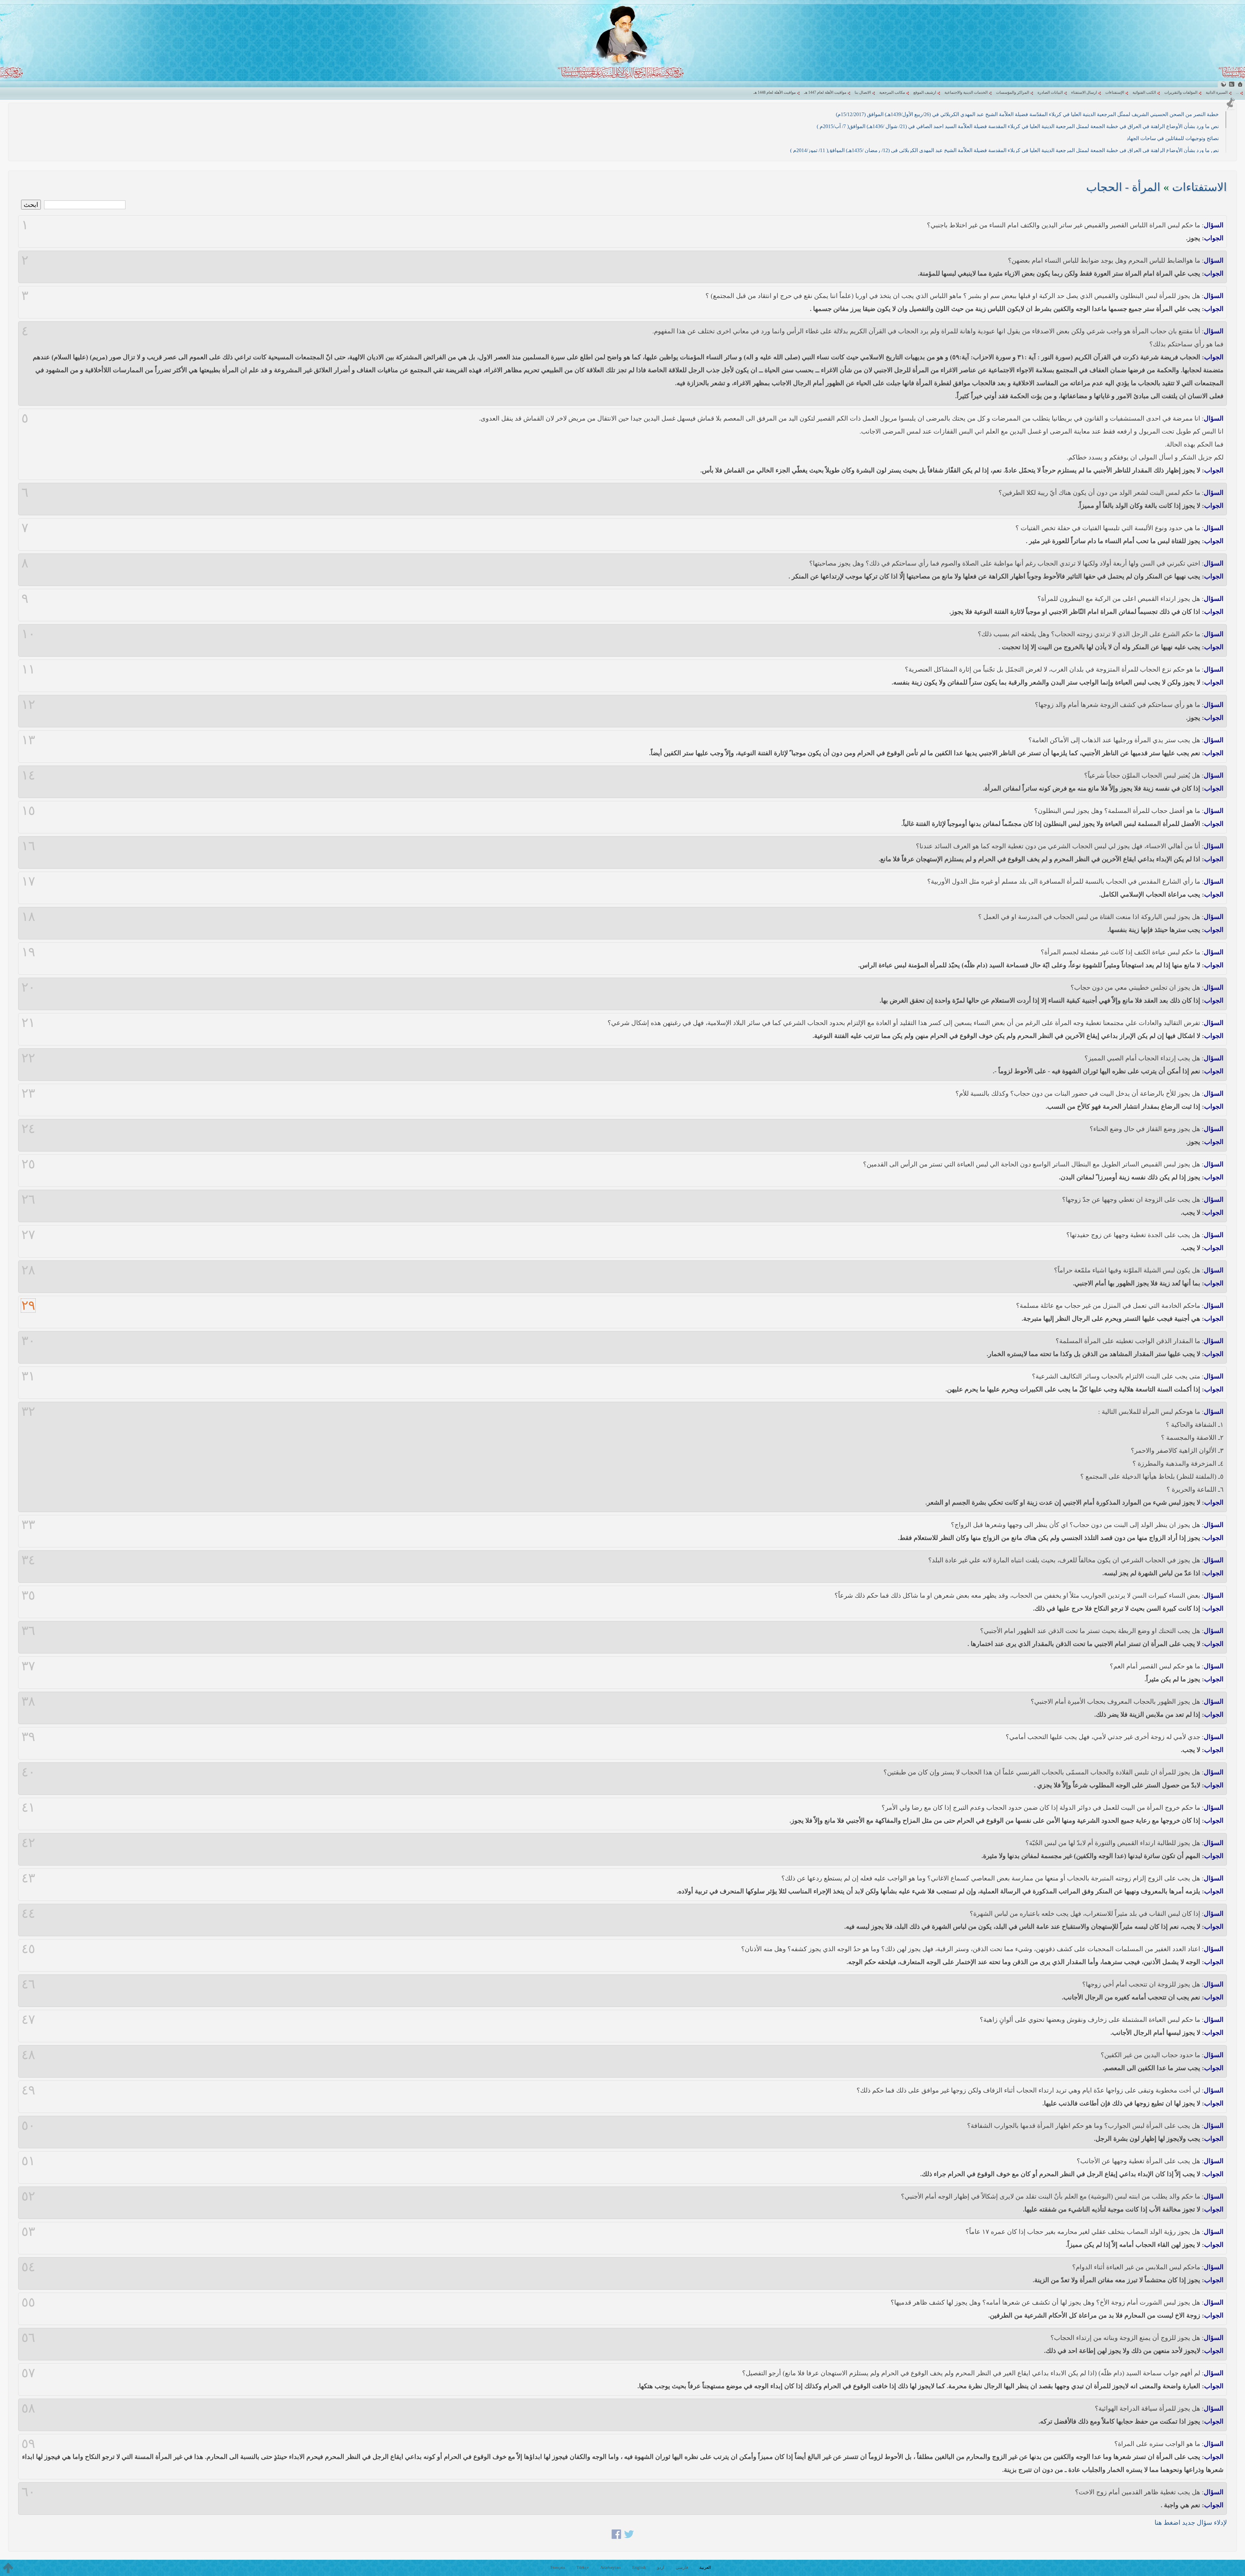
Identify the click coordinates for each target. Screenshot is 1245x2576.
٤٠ (28, 1772)
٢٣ (28, 1093)
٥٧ (28, 2373)
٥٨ (28, 2408)
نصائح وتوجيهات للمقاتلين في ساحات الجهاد (1173, 138)
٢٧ (28, 1235)
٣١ (28, 1376)
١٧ (28, 881)
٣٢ (28, 1412)
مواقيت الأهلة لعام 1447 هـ (825, 92)
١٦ (28, 846)
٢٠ (28, 987)
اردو (661, 2567)
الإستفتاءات (1115, 92)
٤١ (28, 1807)
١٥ (28, 811)
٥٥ (28, 2302)
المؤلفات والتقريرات (1181, 92)
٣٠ (28, 1341)
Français (558, 2567)
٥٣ (28, 2232)
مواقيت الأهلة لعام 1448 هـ (775, 92)
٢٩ (28, 1306)
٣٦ (28, 1631)
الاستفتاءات (1199, 187)
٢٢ (28, 1058)
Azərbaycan (611, 2567)
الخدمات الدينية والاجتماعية (966, 92)
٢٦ (28, 1199)
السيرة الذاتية (1217, 92)
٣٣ (28, 1525)
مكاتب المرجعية (892, 92)
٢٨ (28, 1270)
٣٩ (28, 1737)
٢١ (28, 1023)
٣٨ (28, 1701)
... (1237, 92)
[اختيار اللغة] (1223, 84)
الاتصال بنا (863, 92)
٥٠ (28, 2126)
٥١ (28, 2161)
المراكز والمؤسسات (1013, 92)
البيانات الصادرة (1050, 92)
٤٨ (28, 2055)
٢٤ (28, 1129)
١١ (28, 669)
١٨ (28, 917)
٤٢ (28, 1843)
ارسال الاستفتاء (1084, 92)
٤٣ (28, 1878)
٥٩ (28, 2444)
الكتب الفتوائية (1144, 92)
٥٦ (28, 2338)
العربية (705, 2567)
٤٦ (28, 1984)
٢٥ (28, 1164)
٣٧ (28, 1666)
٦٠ (28, 2492)
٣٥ (28, 1595)
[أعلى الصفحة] (8, 2568)
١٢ (28, 705)
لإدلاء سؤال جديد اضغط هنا (1191, 2522)
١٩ (28, 952)
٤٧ (28, 2020)
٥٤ (28, 2267)
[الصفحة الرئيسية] (1240, 84)
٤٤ (28, 1914)
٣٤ (28, 1560)
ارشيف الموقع (925, 92)
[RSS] (1232, 84)
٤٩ (28, 2090)
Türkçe (583, 2567)
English (639, 2567)
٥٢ (28, 2196)
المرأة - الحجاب (1123, 187)
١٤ (28, 775)
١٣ (28, 740)
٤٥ (28, 1949)
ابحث (31, 205)
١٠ (28, 634)
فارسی (682, 2567)
